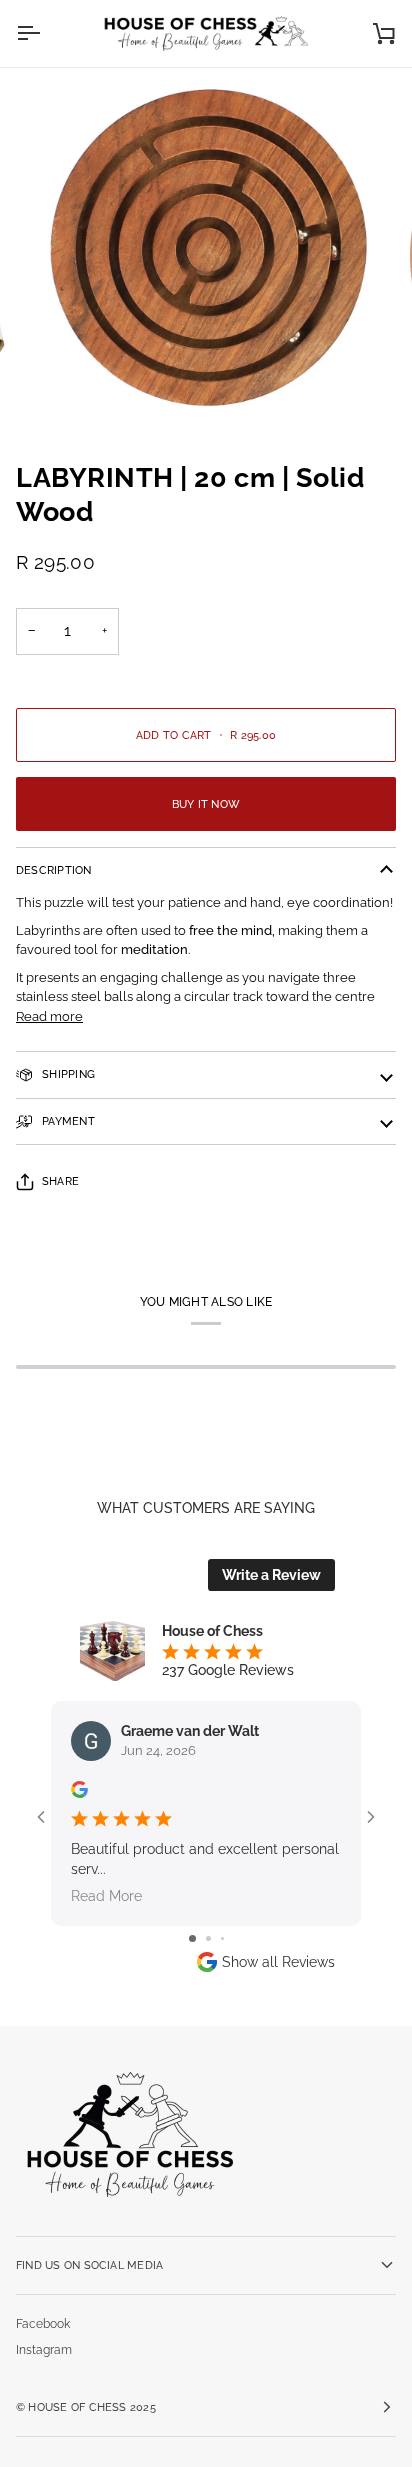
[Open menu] (46, 33)
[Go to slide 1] (192, 1938)
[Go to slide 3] (222, 1938)
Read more (49, 1016)
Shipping (67, 1074)
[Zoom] (68, 393)
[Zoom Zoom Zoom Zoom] (206, 256)
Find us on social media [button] (89, 2265)
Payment (67, 1121)
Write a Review (271, 1575)
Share (60, 1181)
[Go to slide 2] (208, 1938)
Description (54, 870)
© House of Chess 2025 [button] (86, 2407)
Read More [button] (106, 1896)
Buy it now (206, 804)
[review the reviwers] (79, 1789)
